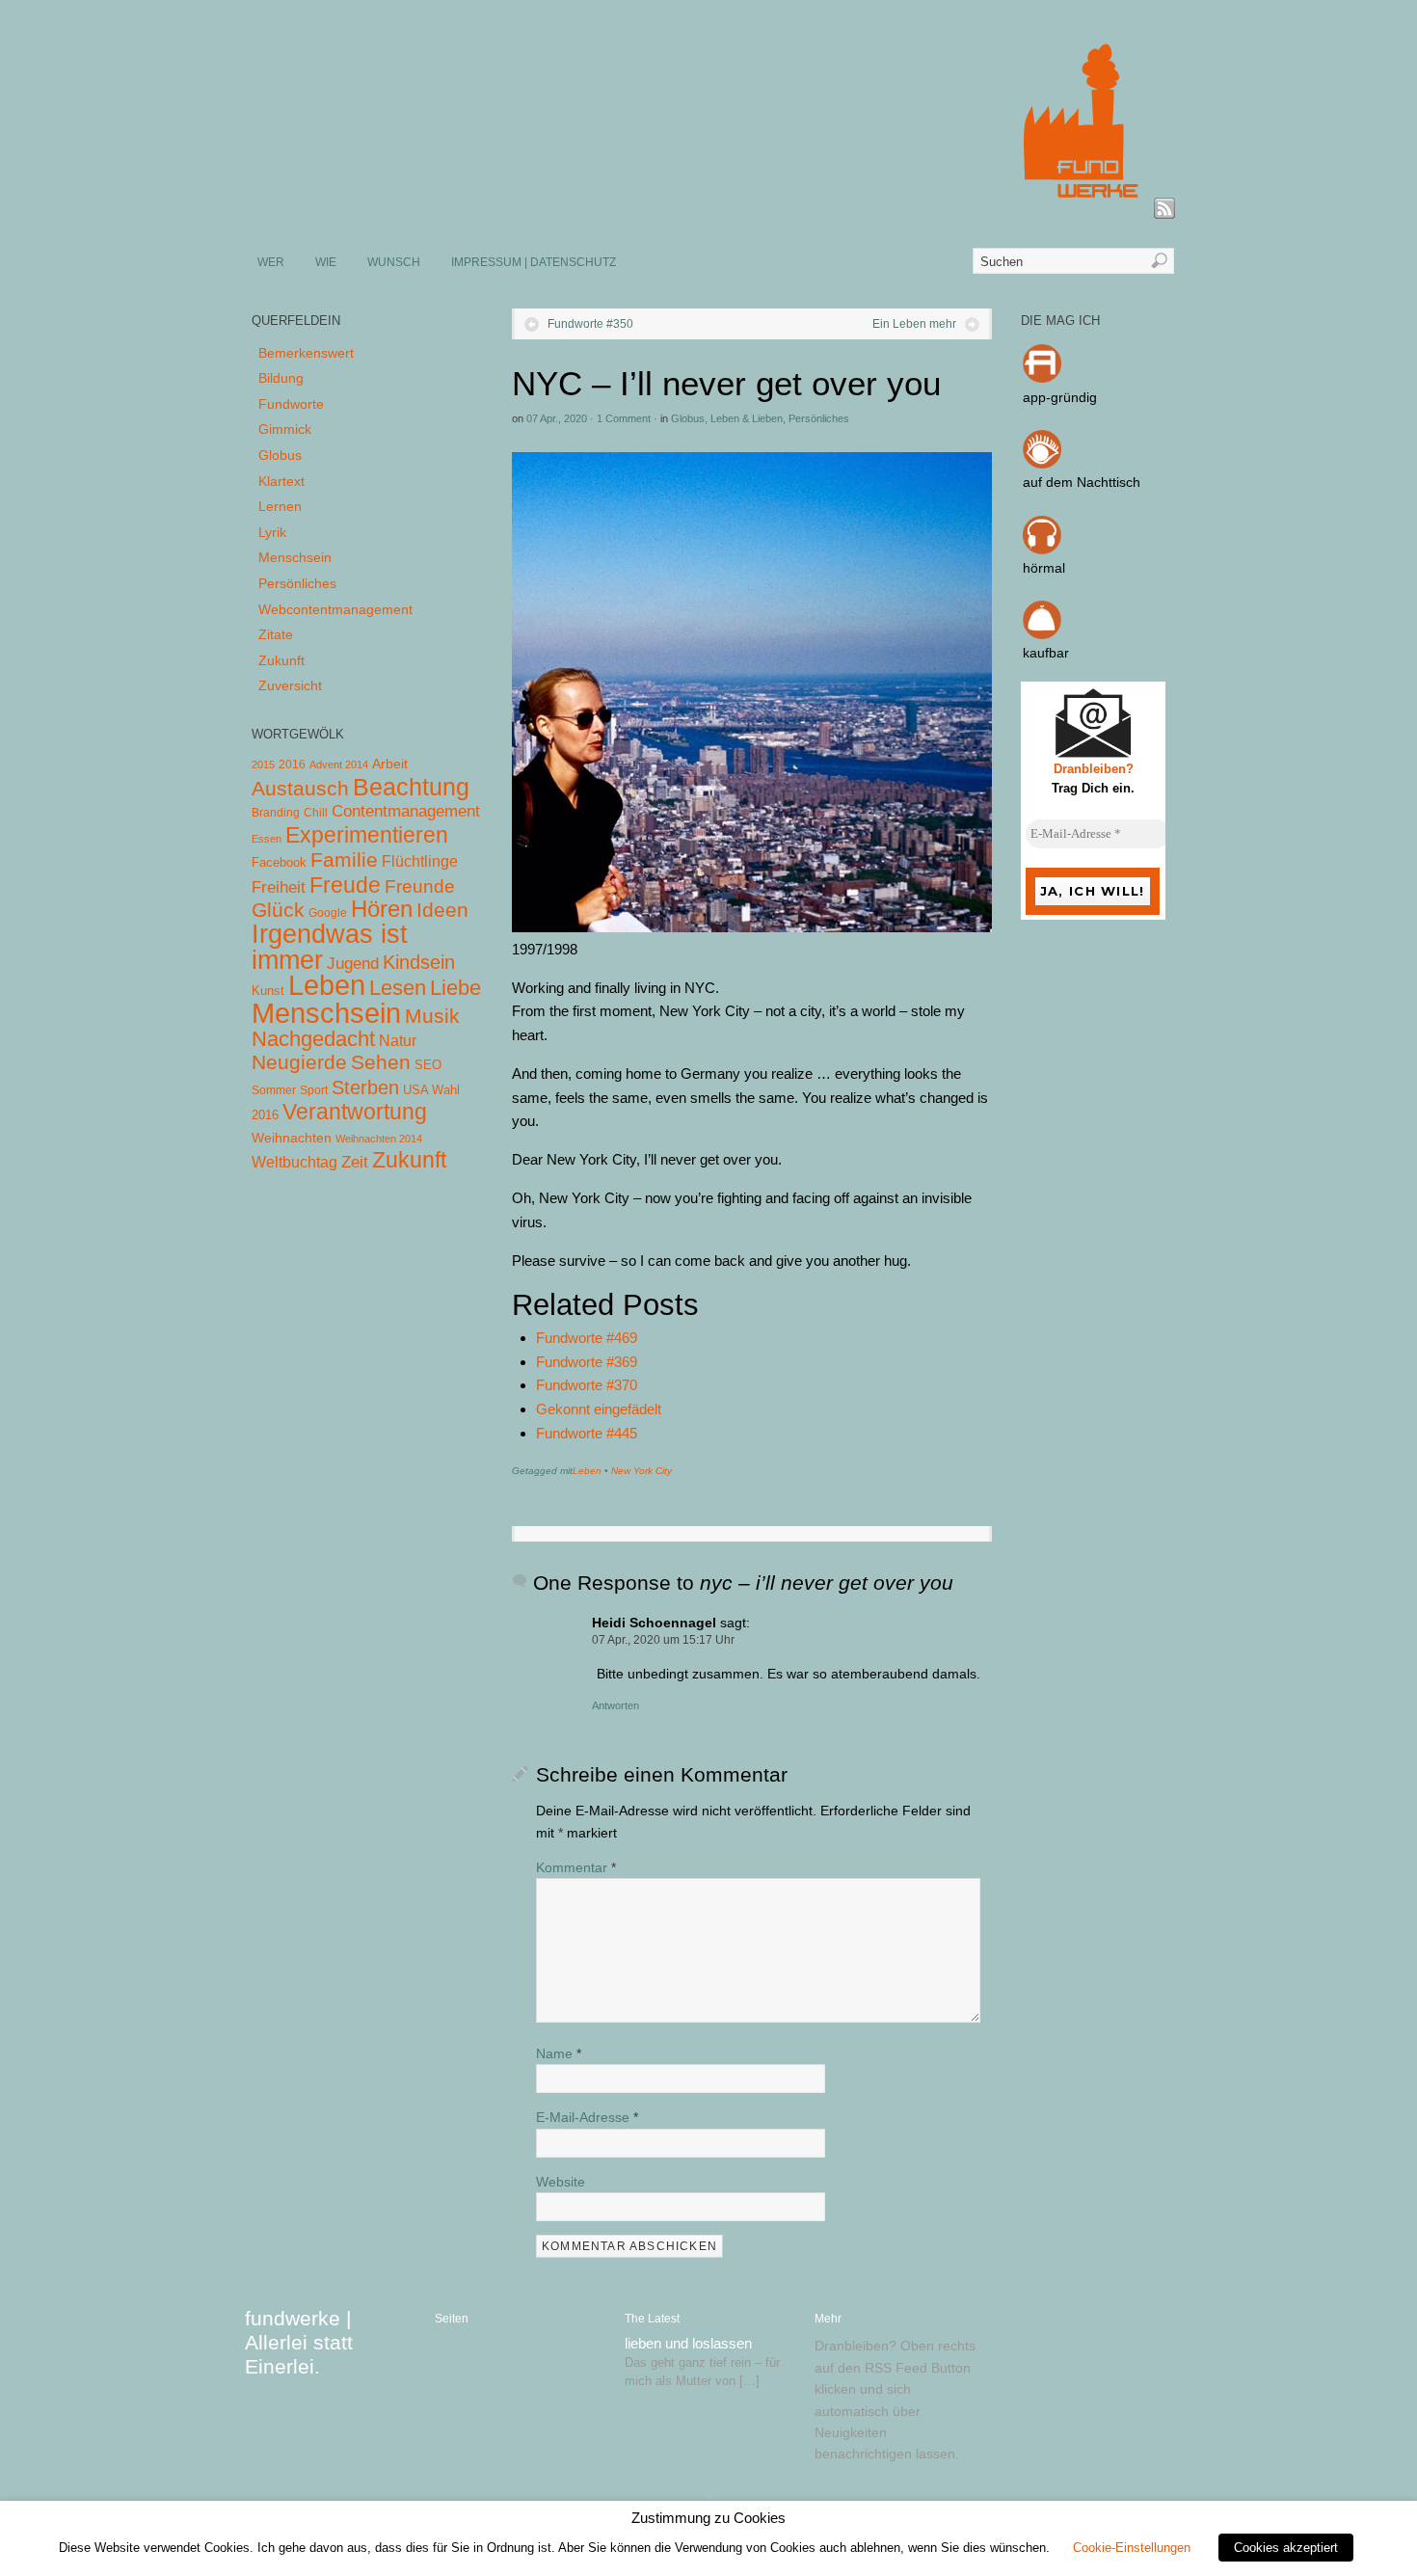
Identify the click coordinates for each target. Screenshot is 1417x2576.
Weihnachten (292, 1138)
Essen (267, 839)
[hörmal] (1042, 550)
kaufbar (1046, 653)
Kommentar (576, 1867)
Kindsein (419, 962)
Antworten (615, 1705)
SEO (428, 1065)
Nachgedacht (313, 1039)
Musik (432, 1016)
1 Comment (624, 418)
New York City (642, 1471)
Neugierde (299, 1062)
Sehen (381, 1062)
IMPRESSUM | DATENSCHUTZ (534, 262)
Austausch (300, 788)
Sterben (365, 1087)
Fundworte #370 (587, 1385)
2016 (292, 765)
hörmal (1044, 568)
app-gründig (1060, 397)
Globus (688, 418)
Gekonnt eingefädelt (599, 1409)
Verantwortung (355, 1112)
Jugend (353, 964)
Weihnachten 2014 (379, 1139)
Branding (276, 813)
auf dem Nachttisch (1082, 482)
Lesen (398, 988)
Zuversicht (290, 685)
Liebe (455, 988)
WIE (326, 262)
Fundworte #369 (587, 1362)
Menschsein (295, 557)
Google (328, 913)
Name (559, 2053)
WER (271, 262)
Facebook (279, 862)
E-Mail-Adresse (587, 2117)
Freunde (420, 886)
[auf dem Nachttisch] (1042, 464)
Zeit (355, 1162)
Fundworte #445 (587, 1433)
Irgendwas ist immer (330, 947)
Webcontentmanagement (335, 609)
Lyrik (272, 532)
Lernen (280, 506)
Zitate (276, 634)
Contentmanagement (406, 811)
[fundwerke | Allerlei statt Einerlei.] (709, 210)
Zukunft (281, 660)
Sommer (274, 1090)
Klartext (281, 481)
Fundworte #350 (590, 324)
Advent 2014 (339, 765)
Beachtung (411, 787)
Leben (587, 1471)
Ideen (442, 910)
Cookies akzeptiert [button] (1286, 2548)
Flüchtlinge (420, 861)
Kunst (268, 991)
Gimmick (285, 429)
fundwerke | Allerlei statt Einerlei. (299, 2342)
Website (561, 2182)
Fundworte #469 (587, 1338)
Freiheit (279, 887)
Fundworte (291, 404)
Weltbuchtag (294, 1162)
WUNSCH (394, 262)
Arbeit (390, 764)
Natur (398, 1041)
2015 (263, 765)
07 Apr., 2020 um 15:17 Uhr (663, 1640)
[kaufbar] (1042, 634)
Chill (316, 813)
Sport (314, 1090)
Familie (344, 859)
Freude (345, 885)
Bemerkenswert (306, 353)
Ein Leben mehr (914, 324)
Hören (382, 909)
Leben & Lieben (747, 418)
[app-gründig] (1042, 378)
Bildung (281, 378)
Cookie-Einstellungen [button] (1132, 2548)
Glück (278, 910)
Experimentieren (367, 835)
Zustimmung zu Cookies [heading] (708, 2518)
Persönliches (819, 418)
